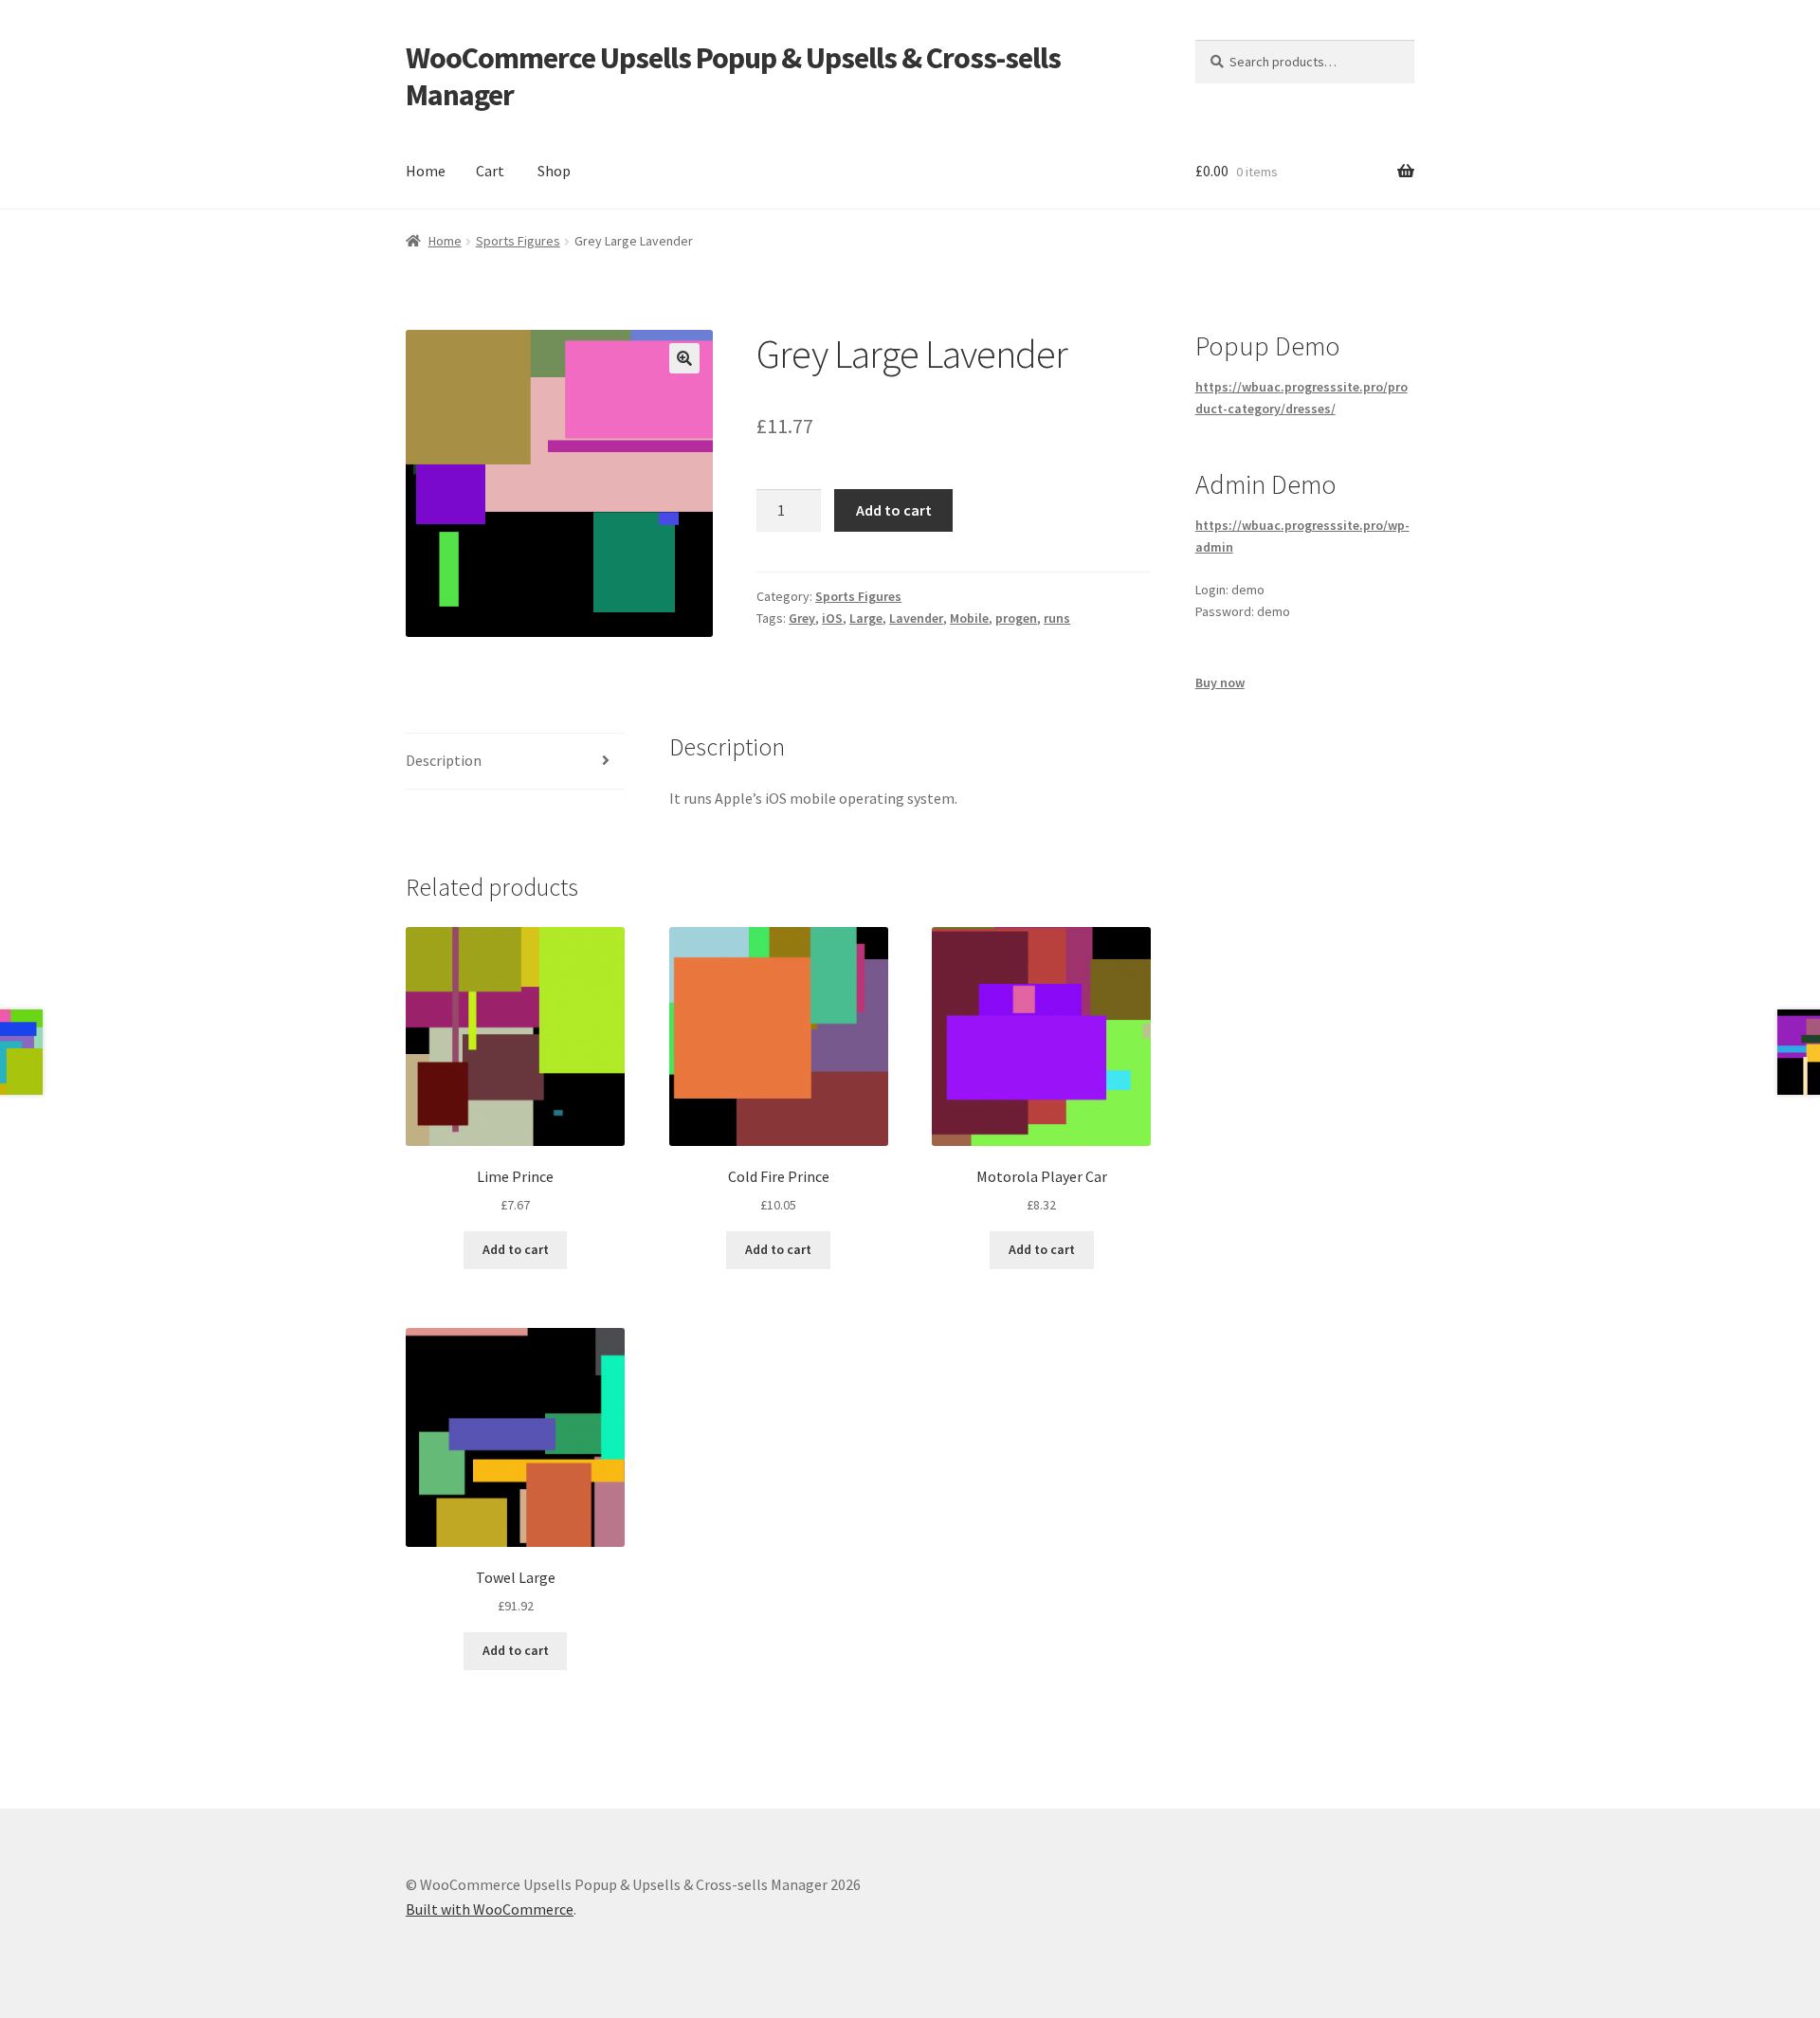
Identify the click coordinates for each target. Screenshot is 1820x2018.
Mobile (969, 618)
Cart (490, 171)
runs (1057, 618)
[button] (684, 358)
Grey (802, 618)
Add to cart (894, 510)
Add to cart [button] (516, 1249)
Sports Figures (518, 241)
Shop (554, 171)
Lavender (916, 618)
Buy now (1220, 682)
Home (426, 171)
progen (1016, 618)
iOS (832, 618)
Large (866, 618)
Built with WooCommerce (490, 1909)
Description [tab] (444, 760)
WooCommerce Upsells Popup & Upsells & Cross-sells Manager (733, 76)
